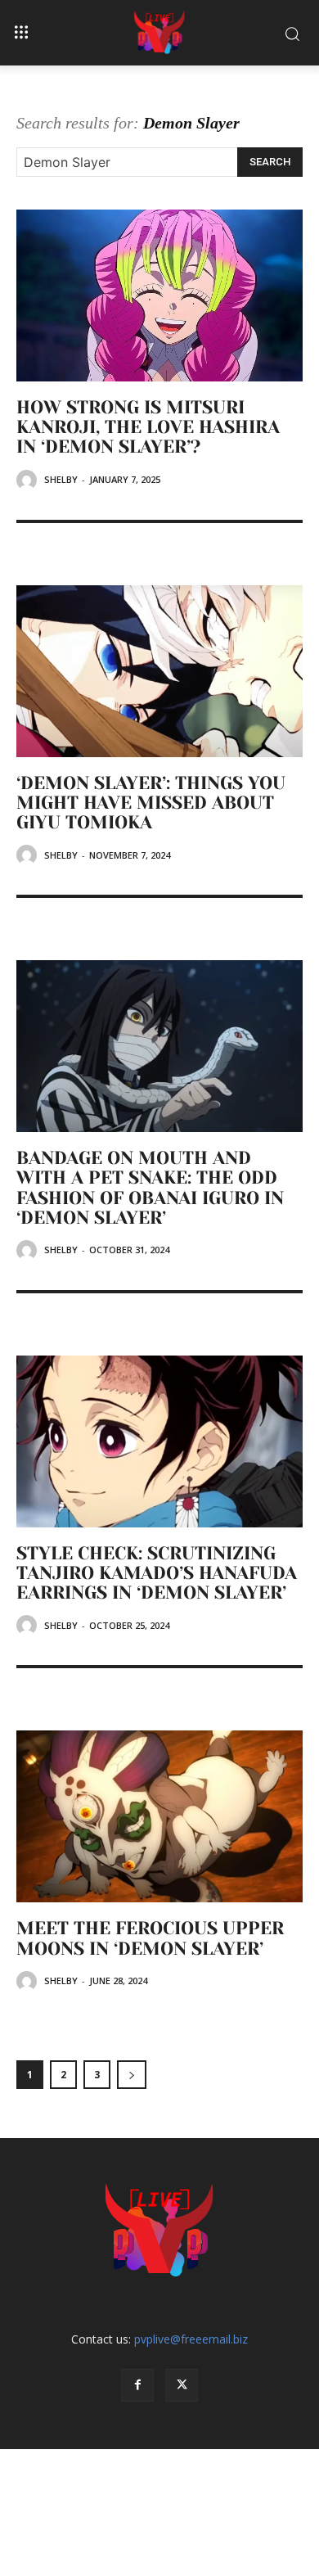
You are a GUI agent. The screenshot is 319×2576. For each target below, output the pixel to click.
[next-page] (132, 2075)
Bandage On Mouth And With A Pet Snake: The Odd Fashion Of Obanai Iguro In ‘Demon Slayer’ (150, 1188)
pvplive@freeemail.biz (191, 2339)
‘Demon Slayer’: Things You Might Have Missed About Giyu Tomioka (151, 803)
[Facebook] (137, 2385)
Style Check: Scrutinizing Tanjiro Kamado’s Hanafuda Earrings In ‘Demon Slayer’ (157, 1573)
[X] (182, 2385)
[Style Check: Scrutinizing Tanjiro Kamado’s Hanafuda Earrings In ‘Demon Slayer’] (159, 1441)
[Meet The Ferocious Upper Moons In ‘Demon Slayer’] (159, 1816)
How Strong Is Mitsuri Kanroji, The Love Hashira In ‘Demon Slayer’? (148, 427)
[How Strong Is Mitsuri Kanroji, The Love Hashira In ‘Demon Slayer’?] (159, 295)
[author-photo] (29, 480)
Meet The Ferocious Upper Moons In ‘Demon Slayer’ (150, 1938)
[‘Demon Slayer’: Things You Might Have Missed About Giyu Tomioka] (159, 671)
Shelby (61, 479)
